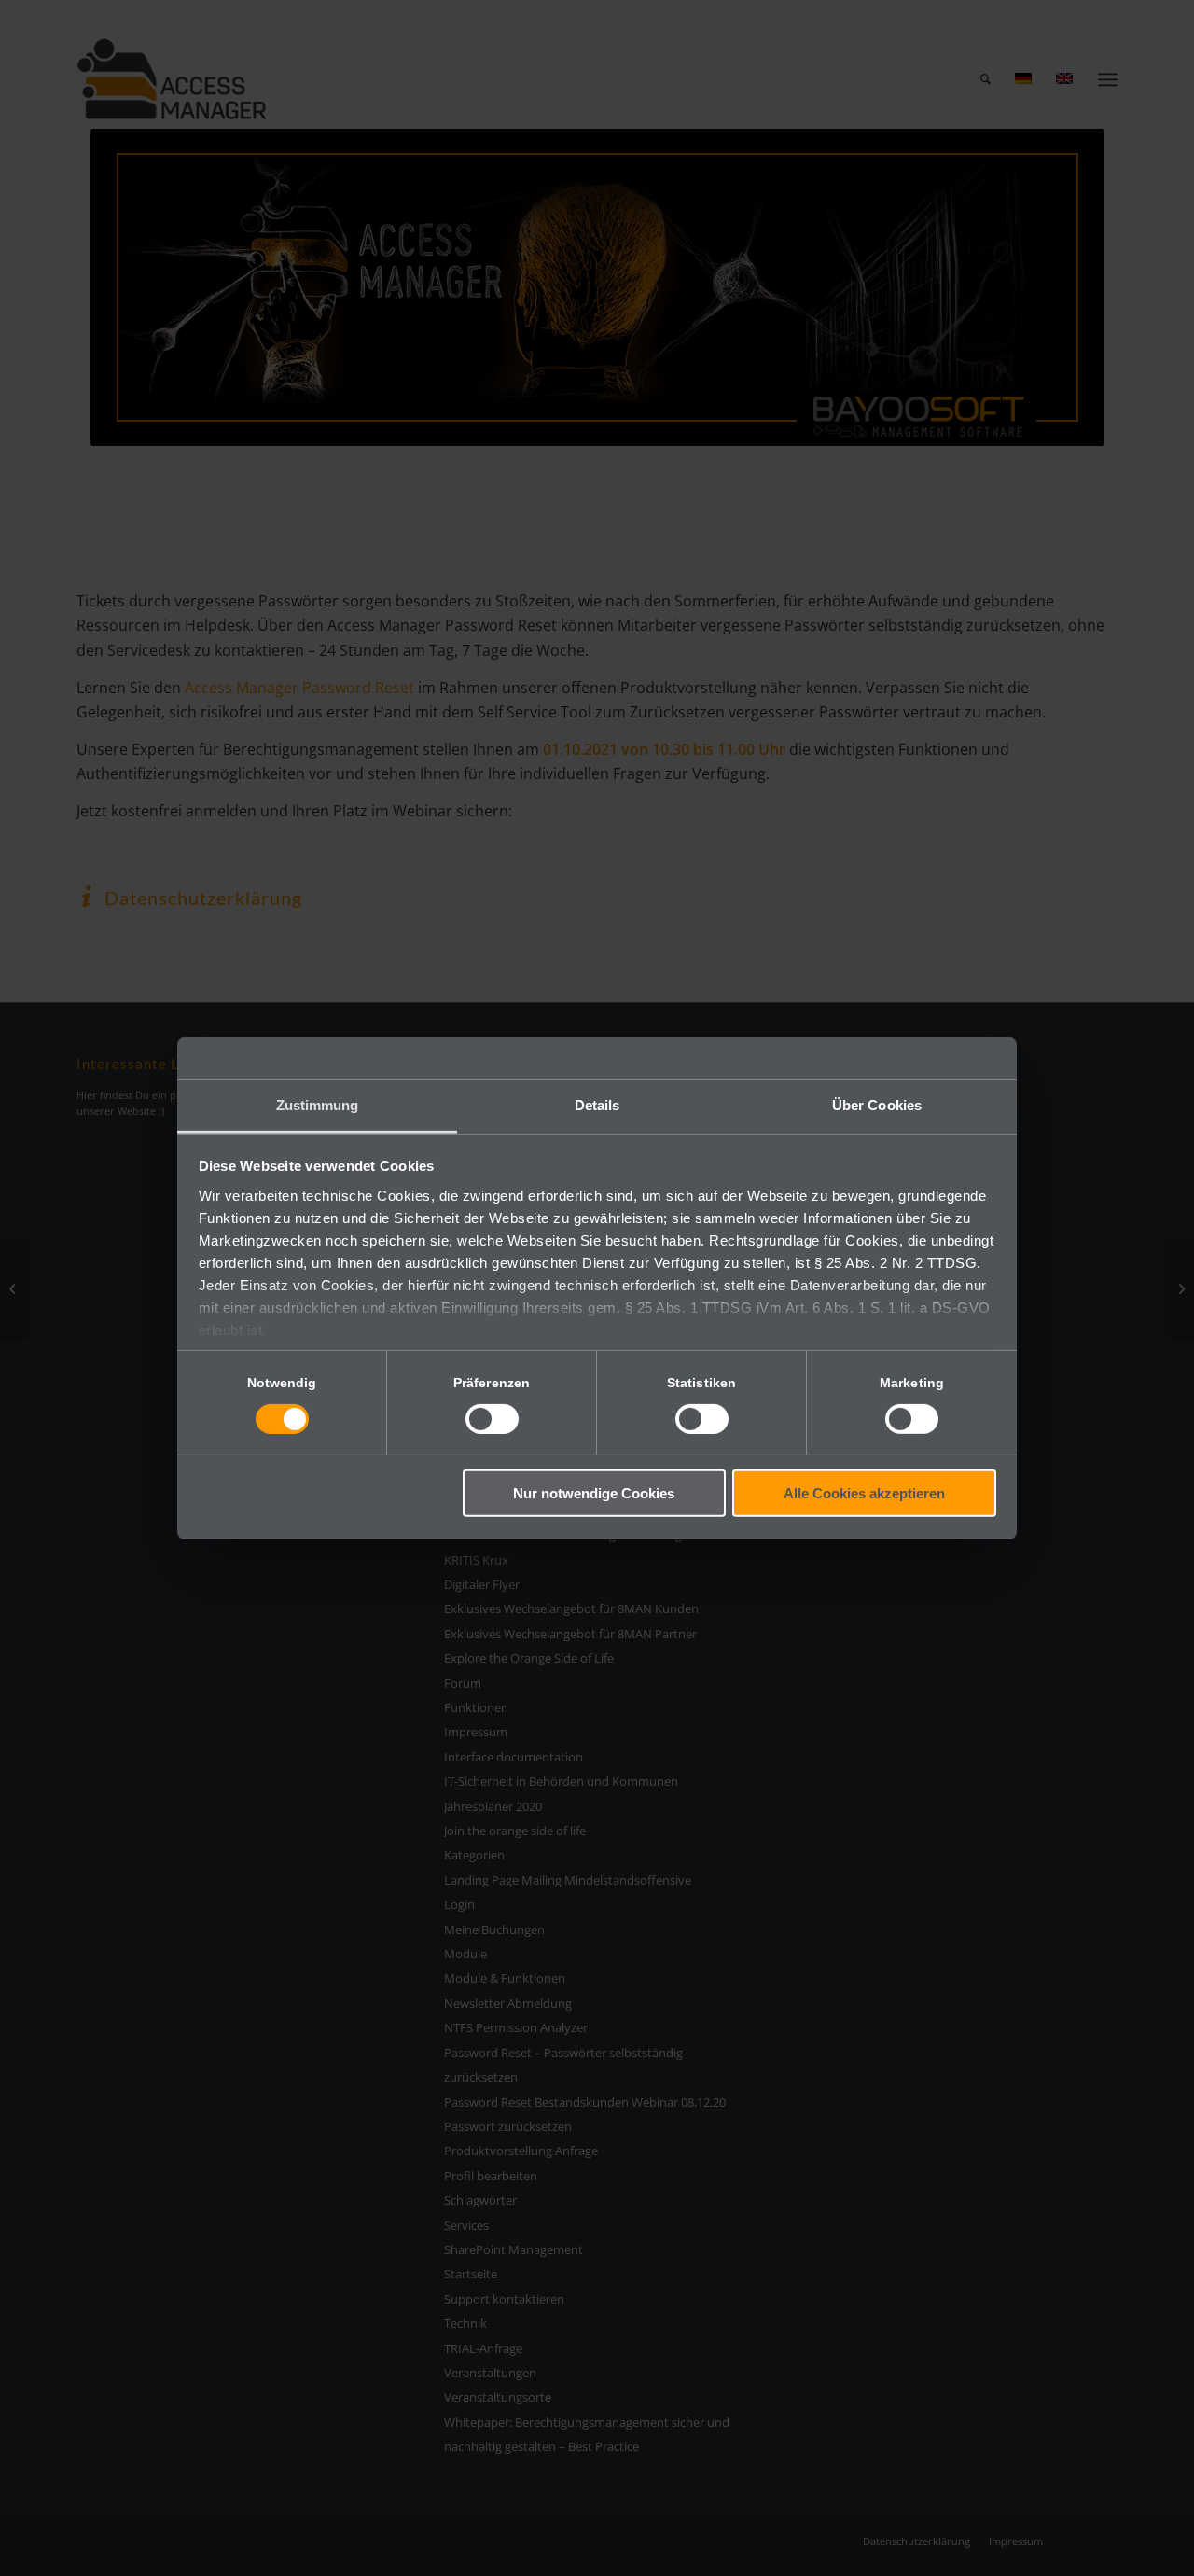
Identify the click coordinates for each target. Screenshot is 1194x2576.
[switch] (492, 1419)
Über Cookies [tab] (877, 1104)
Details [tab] (597, 1104)
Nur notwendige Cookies (594, 1493)
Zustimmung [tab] (318, 1104)
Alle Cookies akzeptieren (864, 1493)
